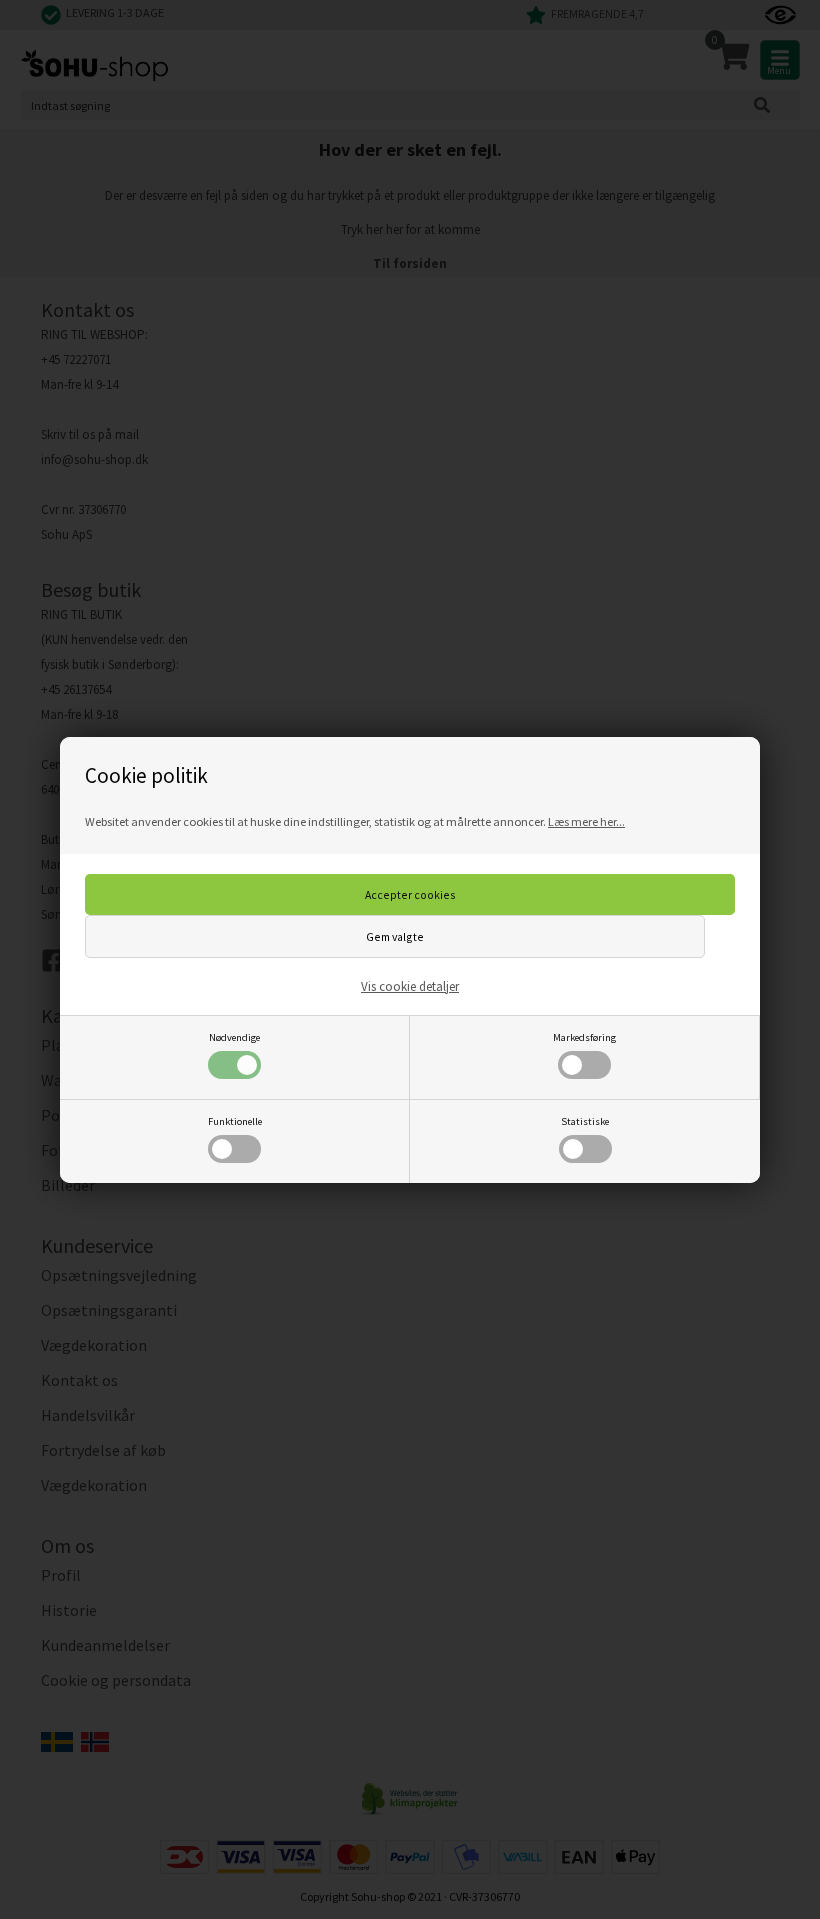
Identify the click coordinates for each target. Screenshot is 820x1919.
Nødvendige (234, 1037)
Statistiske (585, 1121)
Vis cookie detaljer (410, 986)
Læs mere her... (586, 821)
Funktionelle (235, 1121)
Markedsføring (584, 1037)
